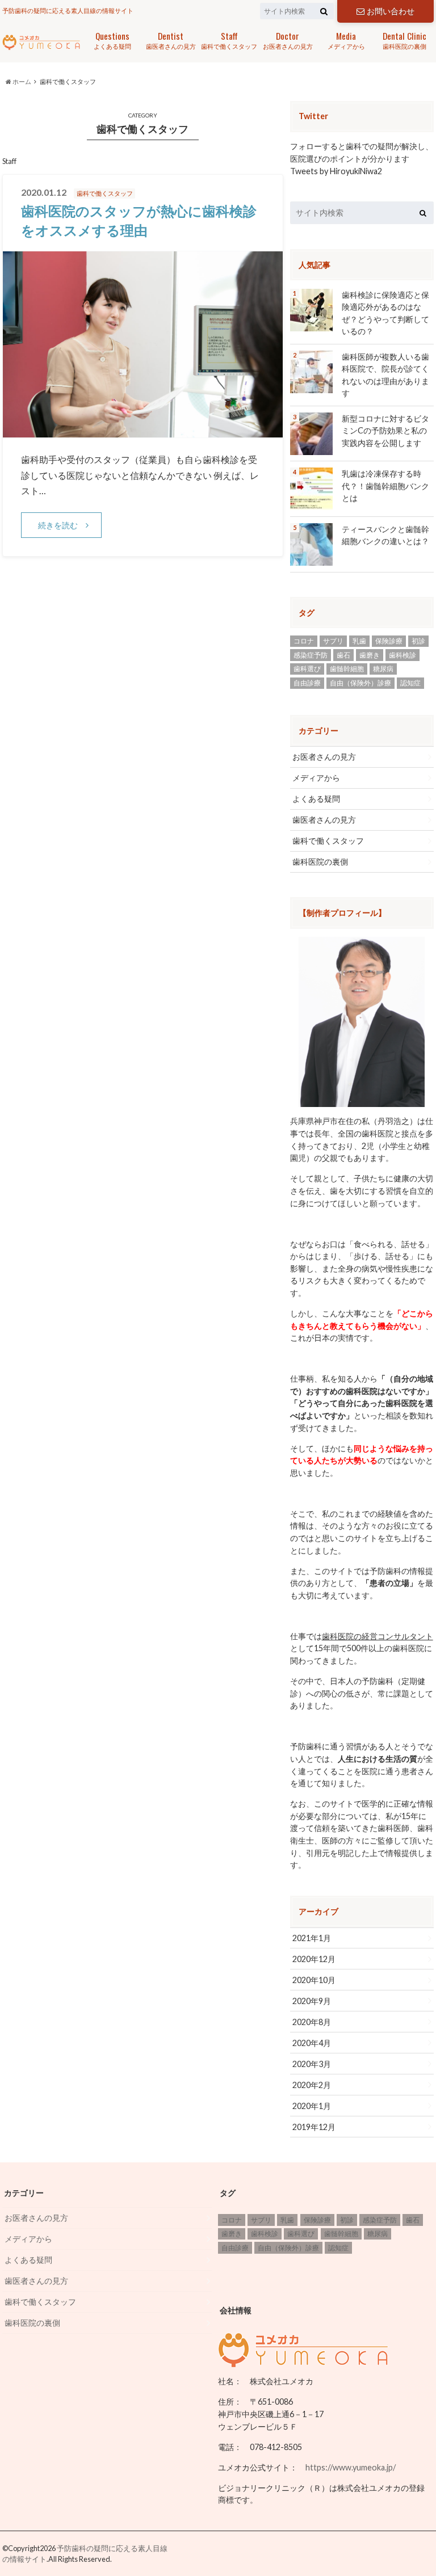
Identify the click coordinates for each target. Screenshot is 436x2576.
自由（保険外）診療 (360, 683)
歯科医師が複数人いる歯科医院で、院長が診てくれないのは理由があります (385, 375)
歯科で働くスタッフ (229, 39)
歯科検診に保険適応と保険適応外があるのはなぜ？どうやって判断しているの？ (385, 313)
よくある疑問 (112, 39)
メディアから (346, 39)
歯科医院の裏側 (404, 39)
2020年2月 (312, 2085)
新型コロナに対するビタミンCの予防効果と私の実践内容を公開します (385, 431)
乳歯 (359, 641)
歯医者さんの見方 (171, 39)
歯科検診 (403, 655)
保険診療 (389, 641)
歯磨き (370, 655)
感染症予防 (311, 655)
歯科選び (307, 669)
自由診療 (307, 683)
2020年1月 (312, 2106)
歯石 (343, 655)
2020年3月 (312, 2064)
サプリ (333, 641)
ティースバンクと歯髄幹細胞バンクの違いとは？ (385, 535)
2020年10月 (314, 1980)
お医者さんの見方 (288, 39)
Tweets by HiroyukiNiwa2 (336, 171)
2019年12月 (314, 2127)
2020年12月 (314, 1959)
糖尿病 (383, 669)
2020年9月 (312, 2001)
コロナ (304, 641)
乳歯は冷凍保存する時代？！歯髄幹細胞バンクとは (385, 486)
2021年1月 (312, 1938)
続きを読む (58, 525)
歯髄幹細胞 (347, 669)
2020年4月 (312, 2043)
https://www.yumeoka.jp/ (351, 2467)
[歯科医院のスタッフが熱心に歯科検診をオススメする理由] (143, 430)
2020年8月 (312, 2022)
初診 (418, 641)
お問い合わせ (391, 11)
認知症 (410, 683)
